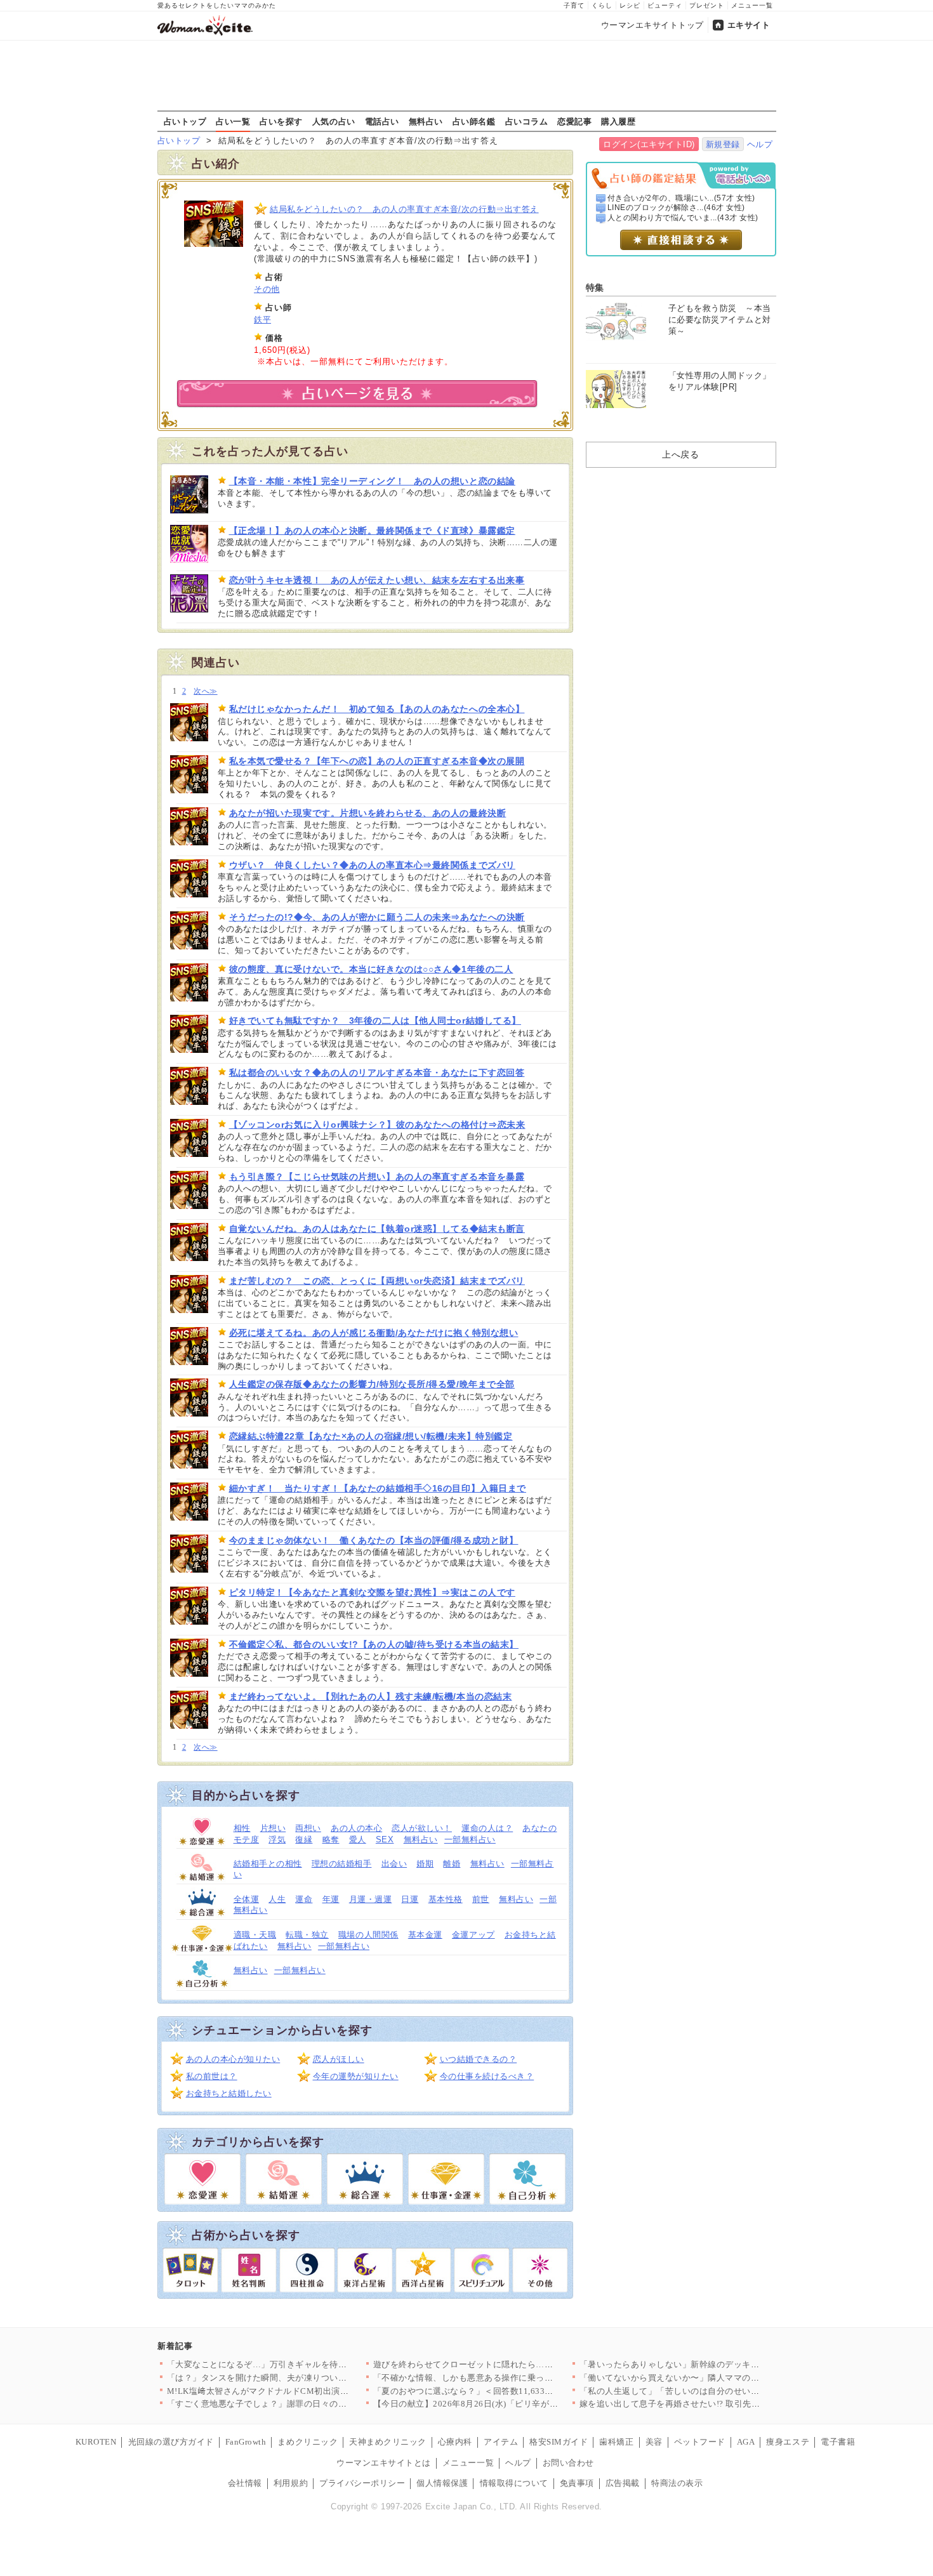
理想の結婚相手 (342, 1864)
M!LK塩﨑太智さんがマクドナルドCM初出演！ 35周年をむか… (290, 2391)
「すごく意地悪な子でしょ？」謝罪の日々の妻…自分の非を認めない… (304, 2404)
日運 (410, 1899)
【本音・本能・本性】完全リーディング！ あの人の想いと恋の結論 (372, 481)
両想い (308, 1828)
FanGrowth (246, 2442)
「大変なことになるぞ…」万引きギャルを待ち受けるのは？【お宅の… (304, 2364)
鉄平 (262, 320)
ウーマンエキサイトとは (384, 2463)
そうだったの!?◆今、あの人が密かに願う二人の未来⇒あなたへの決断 (377, 917)
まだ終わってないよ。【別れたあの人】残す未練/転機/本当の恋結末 (371, 1696)
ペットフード (700, 2442)
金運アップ (473, 1935)
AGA (746, 2442)
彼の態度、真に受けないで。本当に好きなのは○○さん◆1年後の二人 (371, 969)
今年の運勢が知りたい (356, 2076)
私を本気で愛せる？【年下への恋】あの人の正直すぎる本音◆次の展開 (377, 761)
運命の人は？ (487, 1828)
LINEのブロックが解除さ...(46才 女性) (676, 208)
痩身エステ (788, 2442)
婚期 (425, 1864)
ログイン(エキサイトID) (649, 144)
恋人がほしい (339, 2059)
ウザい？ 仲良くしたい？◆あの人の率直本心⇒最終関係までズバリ (372, 865)
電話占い (382, 121)
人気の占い (334, 121)
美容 (654, 2442)
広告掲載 (623, 2483)
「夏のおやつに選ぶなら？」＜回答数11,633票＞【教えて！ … (495, 2391)
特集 (595, 287)
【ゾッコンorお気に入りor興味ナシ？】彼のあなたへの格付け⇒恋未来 (377, 1125)
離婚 (452, 1864)
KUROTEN (96, 2442)
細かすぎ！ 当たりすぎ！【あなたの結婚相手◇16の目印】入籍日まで (378, 1488)
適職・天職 (255, 1935)
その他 (267, 289)
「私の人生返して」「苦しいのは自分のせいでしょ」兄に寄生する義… (717, 2391)
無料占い (426, 121)
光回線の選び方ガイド (171, 2442)
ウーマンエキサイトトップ (652, 25)
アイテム (501, 2442)
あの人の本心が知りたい (233, 2059)
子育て (574, 5)
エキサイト (749, 25)
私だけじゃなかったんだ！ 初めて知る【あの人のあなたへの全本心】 (377, 709)
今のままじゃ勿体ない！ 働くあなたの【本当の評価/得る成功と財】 (374, 1540)
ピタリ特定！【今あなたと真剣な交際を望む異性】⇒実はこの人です (372, 1592)
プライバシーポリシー (362, 2483)
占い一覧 (233, 121)
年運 (331, 1899)
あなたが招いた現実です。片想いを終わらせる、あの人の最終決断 (368, 813)
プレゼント (707, 5)
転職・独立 (307, 1935)
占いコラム (527, 121)
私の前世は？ (212, 2076)
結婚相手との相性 (268, 1864)
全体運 (247, 1899)
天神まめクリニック (388, 2442)
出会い (394, 1864)
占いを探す (281, 121)
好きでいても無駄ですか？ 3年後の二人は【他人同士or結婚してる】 (375, 1020)
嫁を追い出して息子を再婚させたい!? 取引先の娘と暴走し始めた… (709, 2404)
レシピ (630, 5)
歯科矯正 (616, 2442)
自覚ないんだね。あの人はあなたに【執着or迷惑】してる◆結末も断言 (377, 1229)
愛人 (358, 1840)
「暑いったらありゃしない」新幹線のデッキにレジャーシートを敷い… (717, 2364)
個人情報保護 (442, 2483)
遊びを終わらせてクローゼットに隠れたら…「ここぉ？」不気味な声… (511, 2364)
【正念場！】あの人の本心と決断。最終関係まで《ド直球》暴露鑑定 (372, 531)
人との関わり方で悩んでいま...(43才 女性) (683, 218)
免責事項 (577, 2483)
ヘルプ (760, 144)
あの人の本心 (356, 1828)
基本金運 (425, 1935)
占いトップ (185, 121)
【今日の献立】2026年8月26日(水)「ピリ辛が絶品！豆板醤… (492, 2404)
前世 (481, 1899)
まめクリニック (308, 2442)
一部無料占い (470, 1840)
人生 (277, 1899)
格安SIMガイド (559, 2442)
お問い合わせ (568, 2463)
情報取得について (514, 2483)
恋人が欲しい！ (422, 1828)
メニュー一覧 (752, 5)
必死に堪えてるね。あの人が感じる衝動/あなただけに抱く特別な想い (374, 1333)
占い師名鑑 (474, 121)
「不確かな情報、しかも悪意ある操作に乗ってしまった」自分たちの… (511, 2378)
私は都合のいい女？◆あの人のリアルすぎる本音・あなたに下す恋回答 (377, 1073)
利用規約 (291, 2483)
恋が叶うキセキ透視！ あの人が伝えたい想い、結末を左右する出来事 (377, 580)
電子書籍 (838, 2442)
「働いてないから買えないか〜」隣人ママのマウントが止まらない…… (717, 2378)
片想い (273, 1828)
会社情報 (245, 2483)
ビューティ (665, 5)
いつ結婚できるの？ (479, 2059)
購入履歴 (618, 121)
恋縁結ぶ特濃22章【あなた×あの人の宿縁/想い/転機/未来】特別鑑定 (371, 1436)
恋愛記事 (574, 121)
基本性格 (446, 1899)
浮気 (277, 1840)
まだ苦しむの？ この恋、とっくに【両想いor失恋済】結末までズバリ (377, 1281)
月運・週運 (371, 1899)
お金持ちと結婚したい (229, 2093)
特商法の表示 (677, 2483)
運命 (304, 1899)
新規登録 (723, 144)
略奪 (331, 1840)
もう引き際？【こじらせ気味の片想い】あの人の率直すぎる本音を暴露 (377, 1177)
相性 (242, 1828)
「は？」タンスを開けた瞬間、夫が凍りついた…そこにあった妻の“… (302, 2378)
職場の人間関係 (368, 1935)
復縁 (304, 1840)
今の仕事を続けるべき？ (487, 2076)
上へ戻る (680, 454)
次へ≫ (205, 691)
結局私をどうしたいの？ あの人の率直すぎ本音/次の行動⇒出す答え (404, 209)
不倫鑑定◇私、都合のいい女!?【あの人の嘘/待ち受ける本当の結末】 (374, 1644)
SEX (385, 1840)
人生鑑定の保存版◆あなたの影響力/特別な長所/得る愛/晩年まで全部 (372, 1384)
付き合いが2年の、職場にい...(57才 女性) (681, 198)
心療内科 (455, 2442)
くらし (602, 5)
